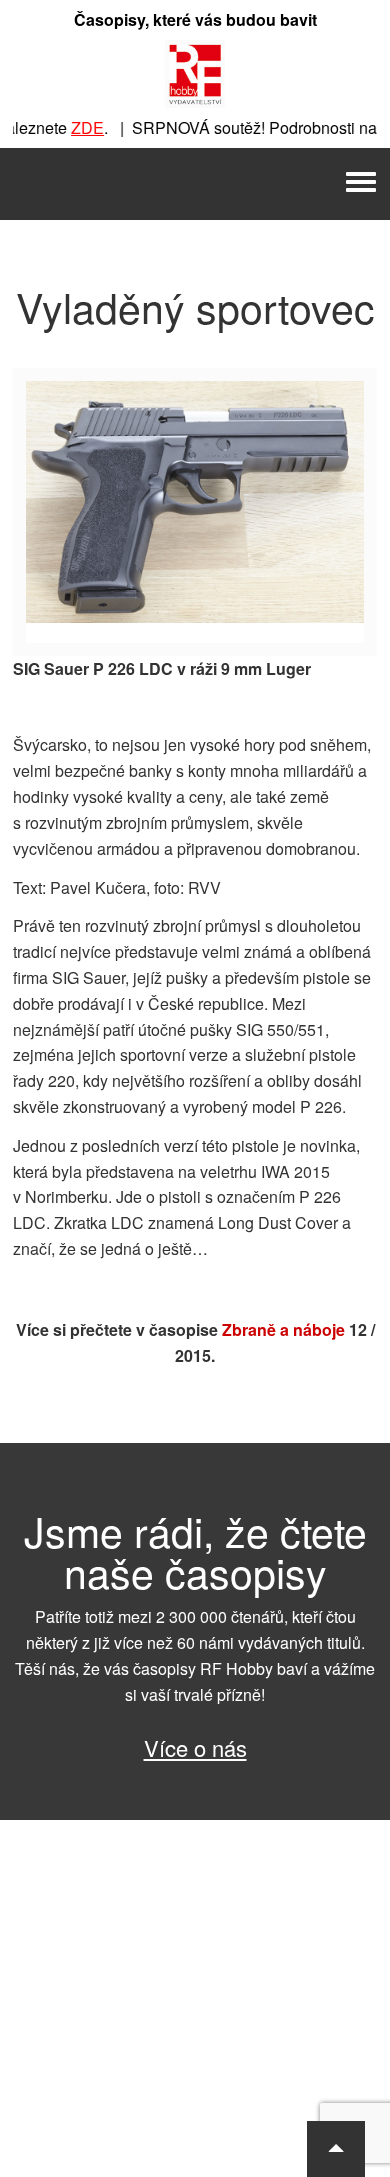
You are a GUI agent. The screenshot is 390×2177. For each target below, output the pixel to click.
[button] (336, 2149)
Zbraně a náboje (283, 1329)
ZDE (75, 127)
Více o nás (195, 1747)
